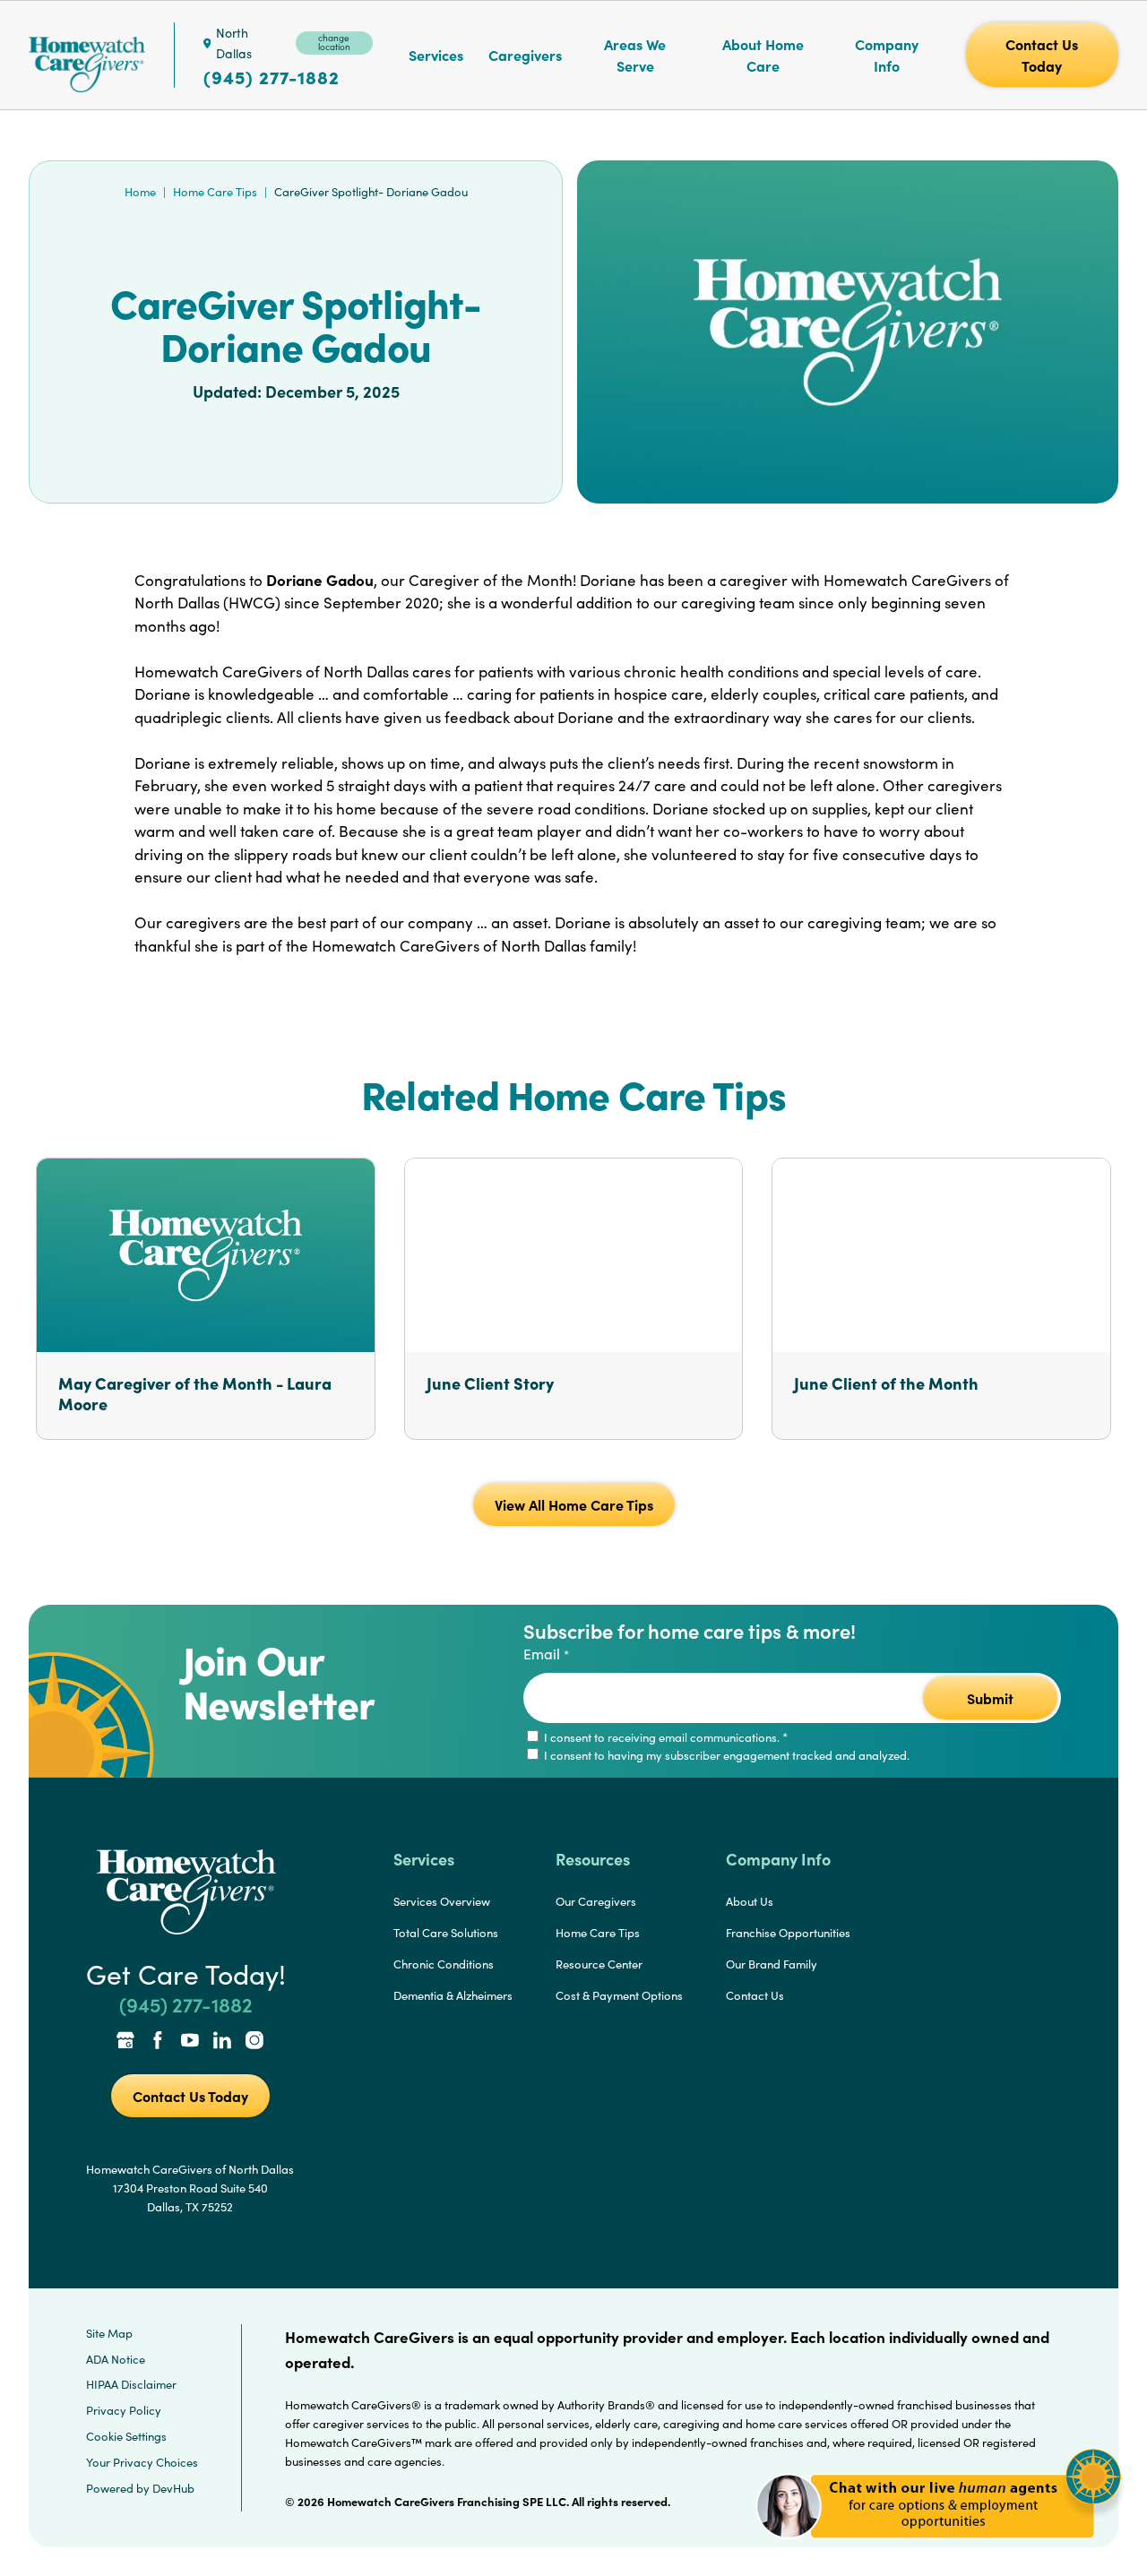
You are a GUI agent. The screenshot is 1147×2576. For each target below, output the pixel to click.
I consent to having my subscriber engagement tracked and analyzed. (725, 1755)
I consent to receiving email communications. (664, 1737)
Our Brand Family (772, 1964)
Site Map (109, 2333)
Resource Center (599, 1964)
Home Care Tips (215, 192)
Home (140, 192)
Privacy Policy (124, 2410)
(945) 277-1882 (272, 77)
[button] (939, 2549)
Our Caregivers (596, 1901)
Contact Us (755, 1995)
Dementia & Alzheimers (453, 1995)
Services (436, 55)
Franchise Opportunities (788, 1933)
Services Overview (442, 1901)
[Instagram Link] (254, 2042)
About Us (750, 1901)
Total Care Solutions (446, 1933)
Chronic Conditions (444, 1964)
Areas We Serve (635, 55)
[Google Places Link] (125, 2042)
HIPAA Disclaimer (131, 2384)
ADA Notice (116, 2359)
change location (334, 42)
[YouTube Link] (190, 2042)
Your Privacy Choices (142, 2462)
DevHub (173, 2488)
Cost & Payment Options (619, 1995)
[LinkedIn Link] (222, 2042)
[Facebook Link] (158, 2042)
